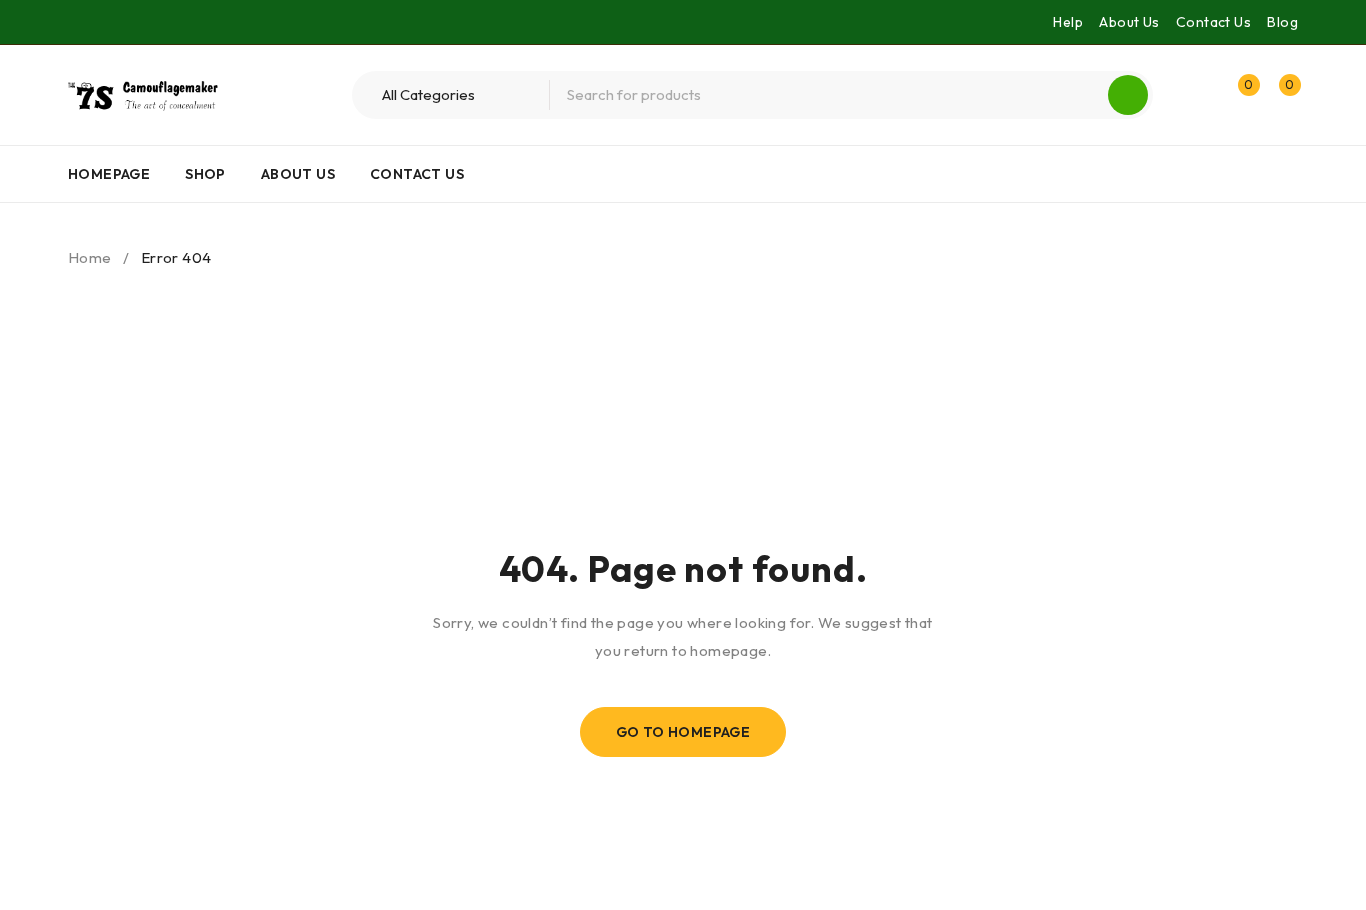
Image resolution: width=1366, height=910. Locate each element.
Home (90, 257)
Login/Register (1195, 95)
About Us (1129, 22)
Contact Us (1213, 22)
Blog (1282, 22)
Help (1068, 22)
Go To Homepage (683, 732)
